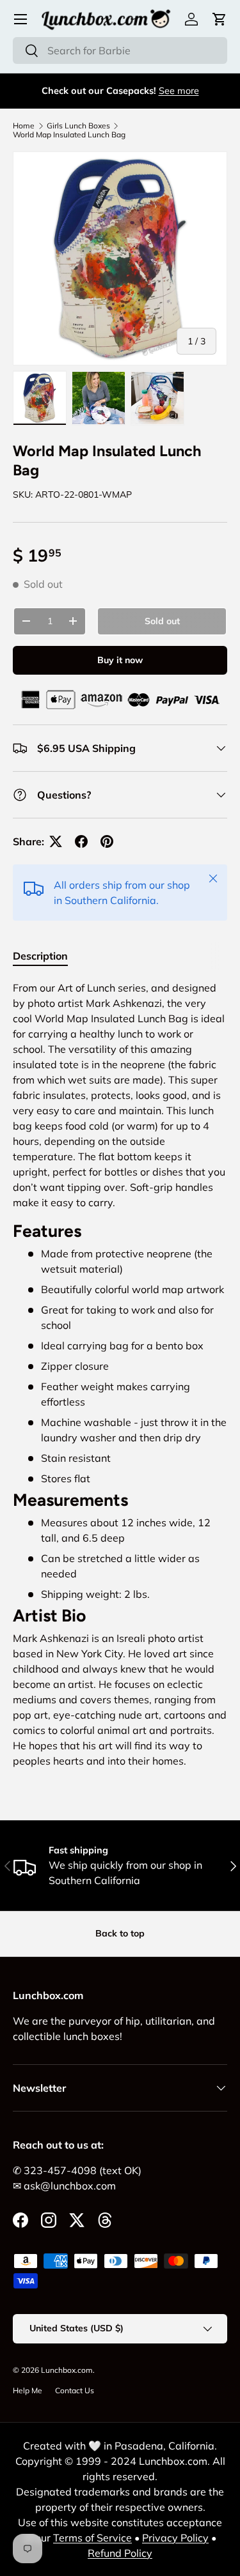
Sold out (162, 621)
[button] (220, 19)
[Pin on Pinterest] (107, 841)
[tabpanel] (120, 1379)
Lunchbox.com (67, 2370)
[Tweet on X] (56, 841)
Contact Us (75, 2390)
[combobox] (120, 50)
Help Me (28, 2390)
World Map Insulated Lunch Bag (69, 135)
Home (24, 126)
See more (179, 91)
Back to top (120, 1933)
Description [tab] (40, 956)
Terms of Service (92, 2538)
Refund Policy (120, 2553)
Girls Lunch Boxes (78, 126)
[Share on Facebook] (81, 841)
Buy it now (120, 660)
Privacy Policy (175, 2538)
